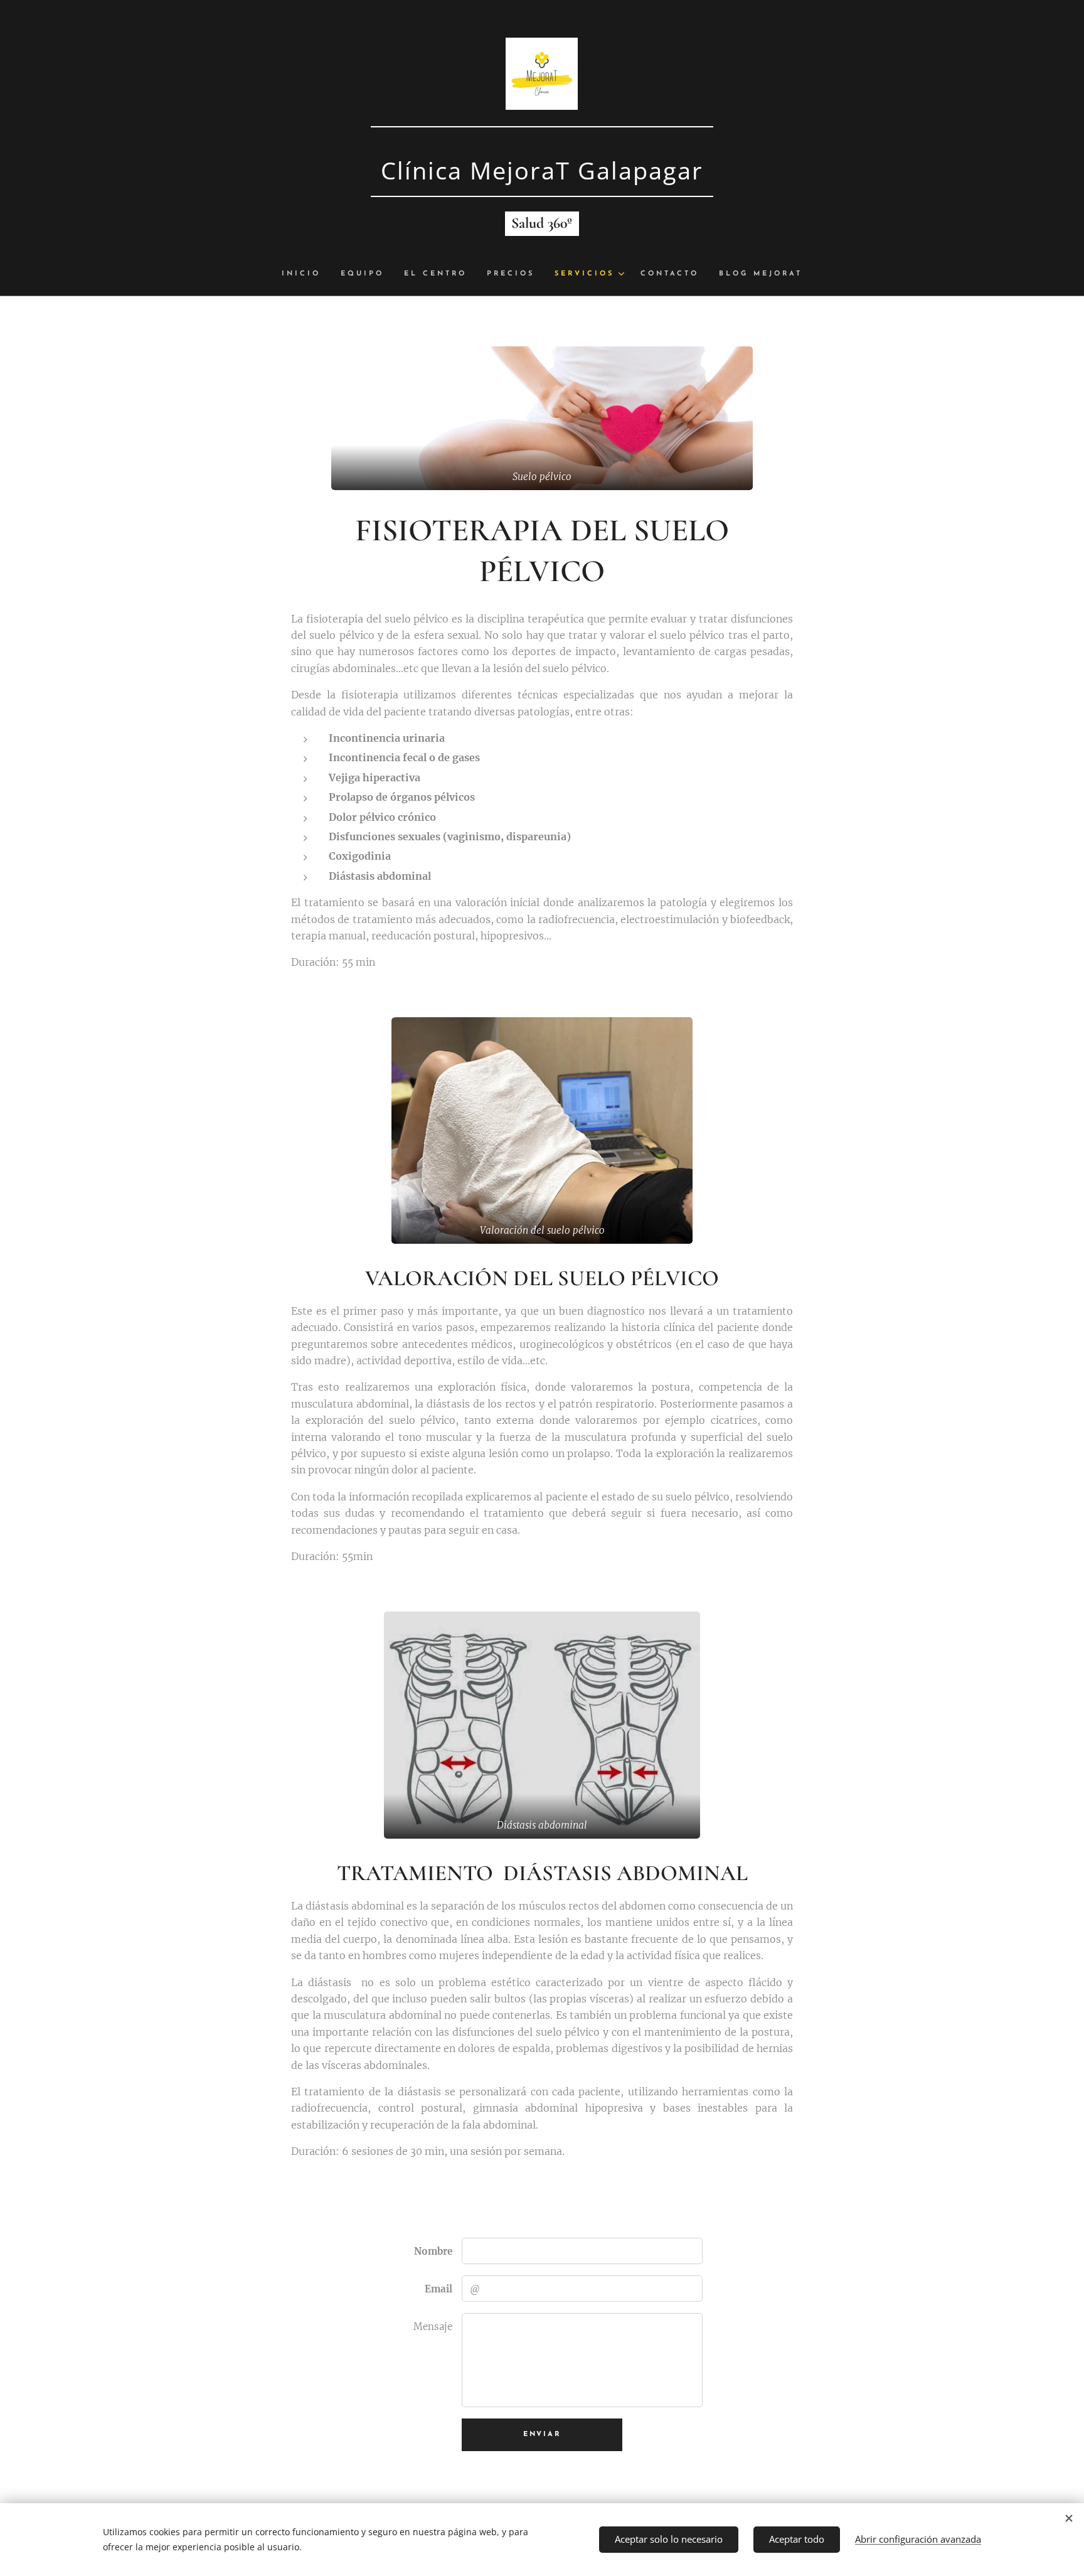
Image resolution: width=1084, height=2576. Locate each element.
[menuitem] (306, 274)
